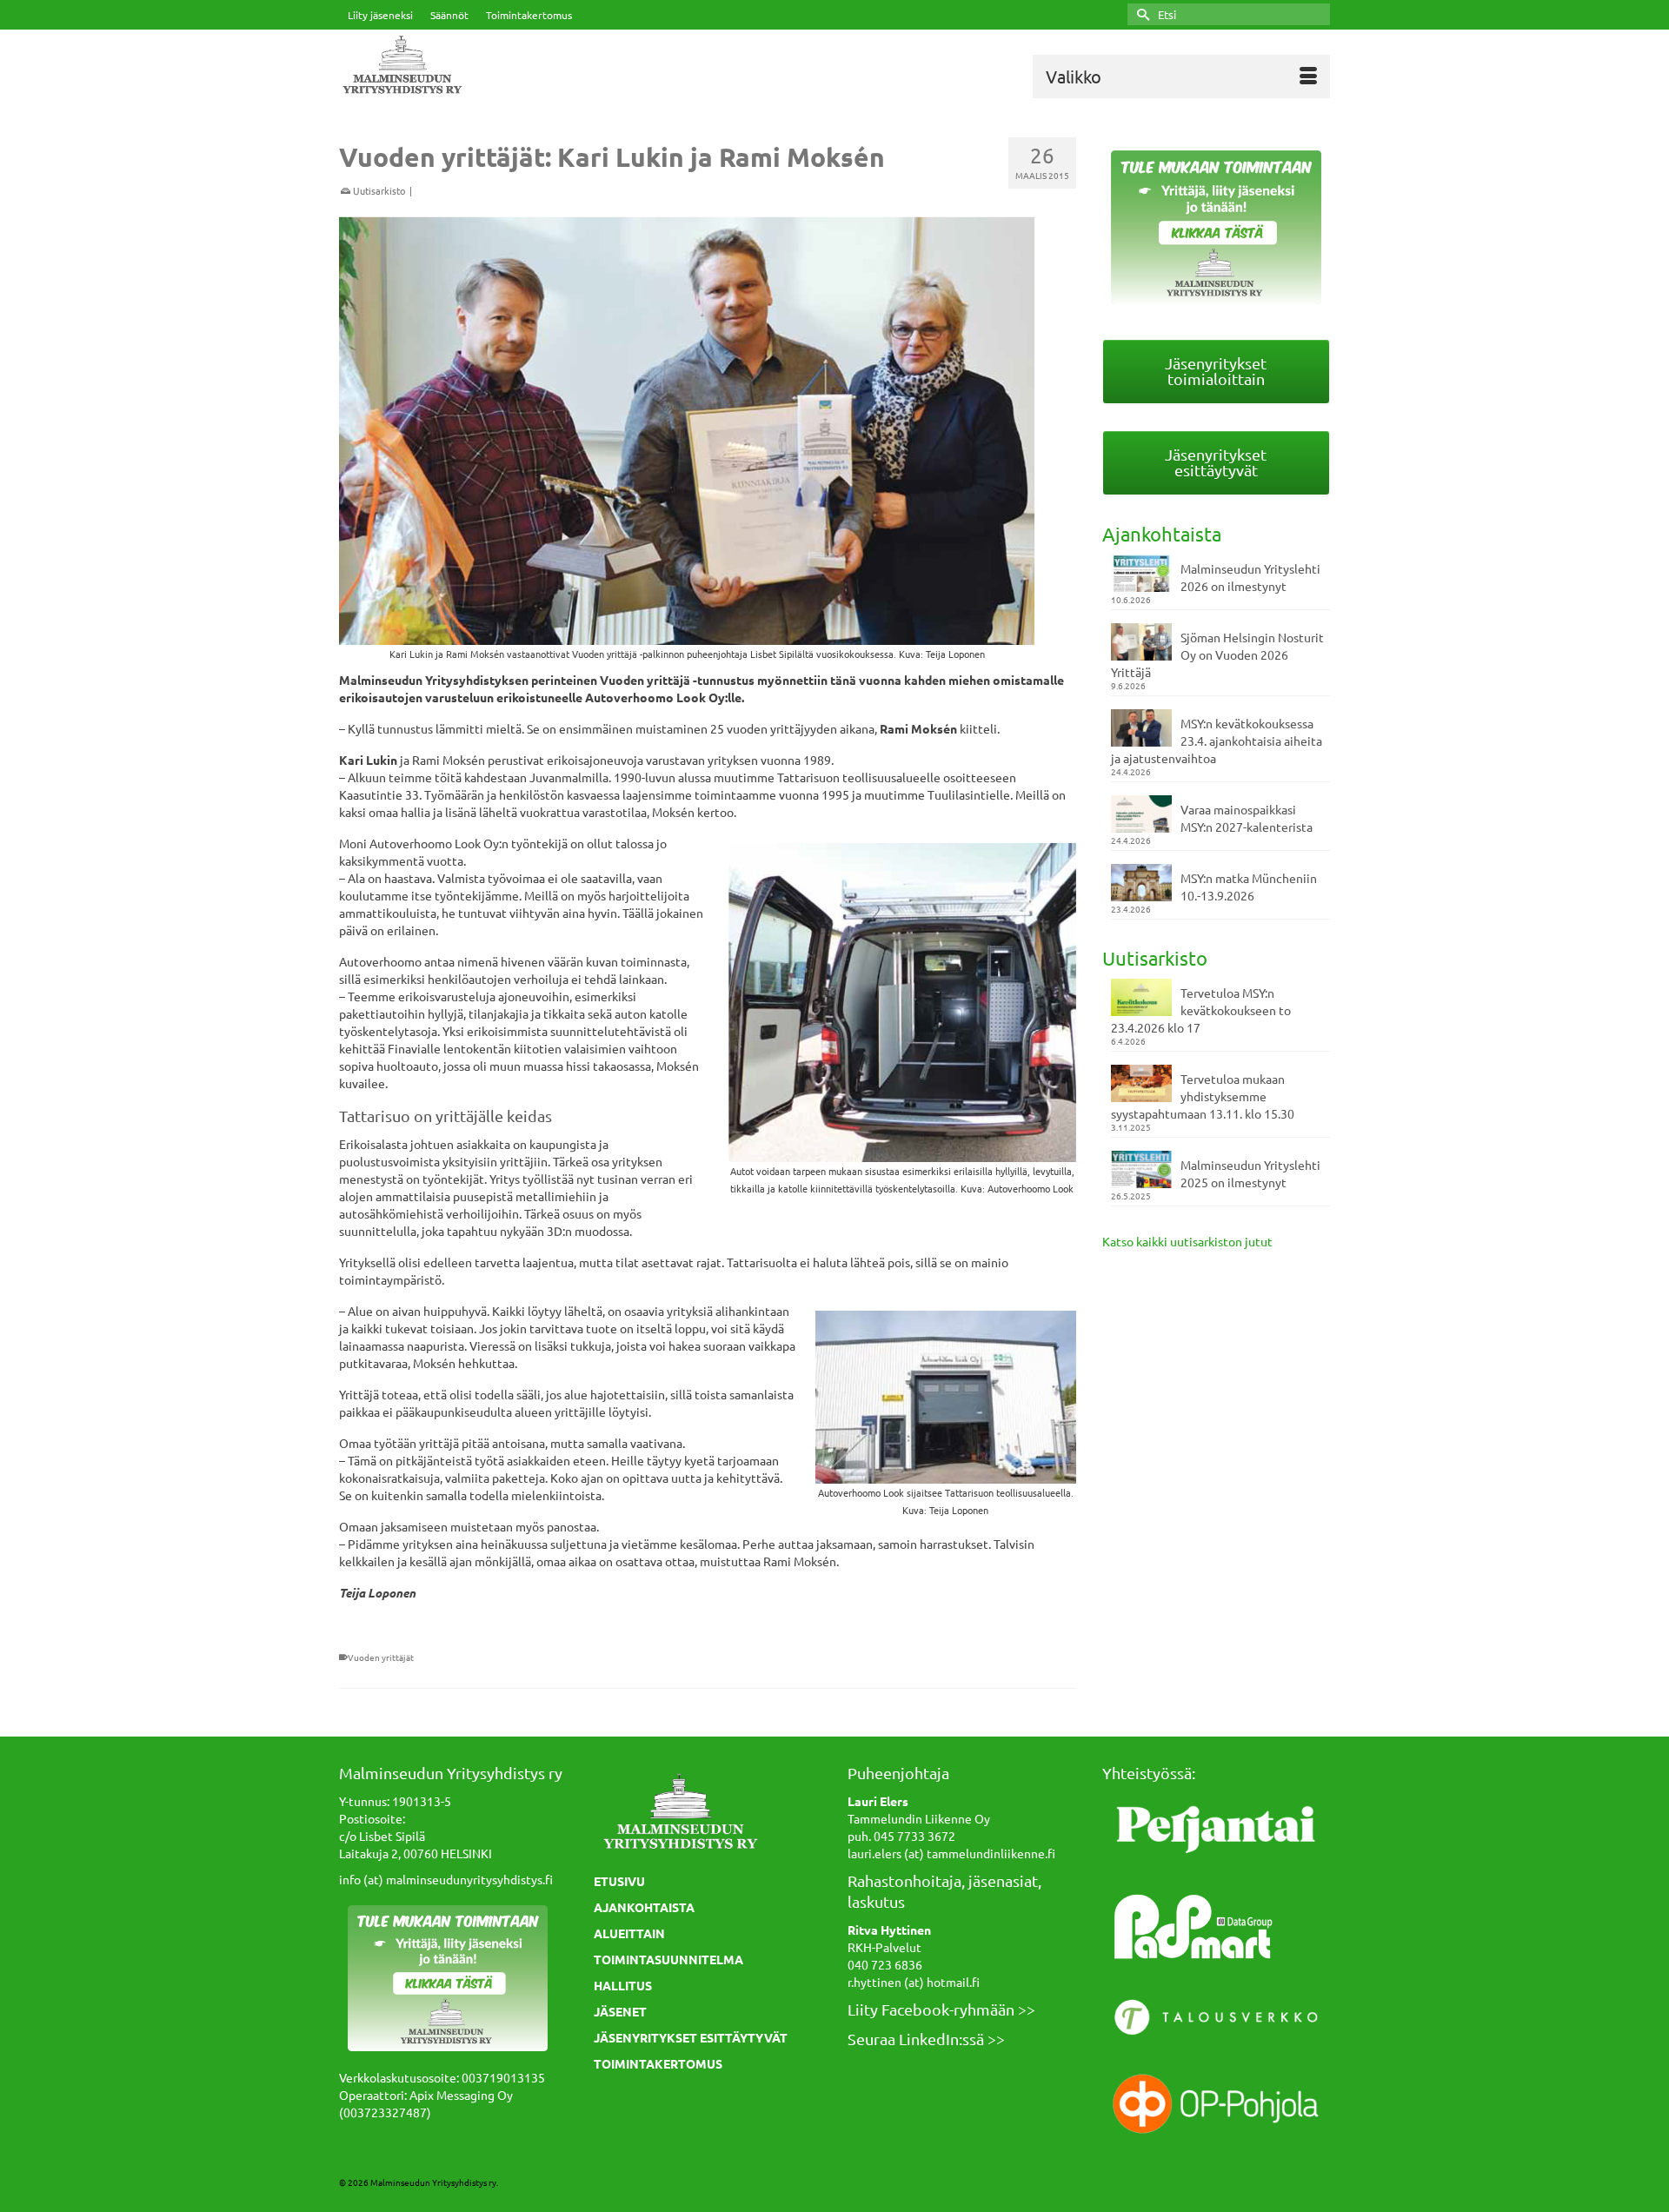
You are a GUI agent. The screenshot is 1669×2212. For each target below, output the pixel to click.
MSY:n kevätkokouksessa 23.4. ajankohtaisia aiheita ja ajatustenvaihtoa (1217, 741)
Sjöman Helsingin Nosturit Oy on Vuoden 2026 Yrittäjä (1217, 654)
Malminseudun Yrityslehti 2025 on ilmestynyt (1250, 1173)
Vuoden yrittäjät (381, 1657)
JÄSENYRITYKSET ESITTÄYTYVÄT (691, 2037)
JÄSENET (620, 2011)
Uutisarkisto (379, 190)
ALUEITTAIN (629, 1933)
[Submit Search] (1140, 14)
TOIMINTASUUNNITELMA (668, 1959)
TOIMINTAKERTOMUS (658, 2063)
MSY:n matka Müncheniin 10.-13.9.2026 (1249, 887)
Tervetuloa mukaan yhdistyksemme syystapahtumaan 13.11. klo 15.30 (1203, 1096)
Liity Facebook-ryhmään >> (941, 2009)
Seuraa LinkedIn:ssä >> (926, 2039)
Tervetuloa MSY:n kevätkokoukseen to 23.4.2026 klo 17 (1201, 1010)
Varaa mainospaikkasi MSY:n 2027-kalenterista (1247, 818)
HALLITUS (623, 1985)
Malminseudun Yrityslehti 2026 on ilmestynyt (1250, 577)
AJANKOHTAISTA (644, 1907)
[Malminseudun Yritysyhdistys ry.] (495, 66)
